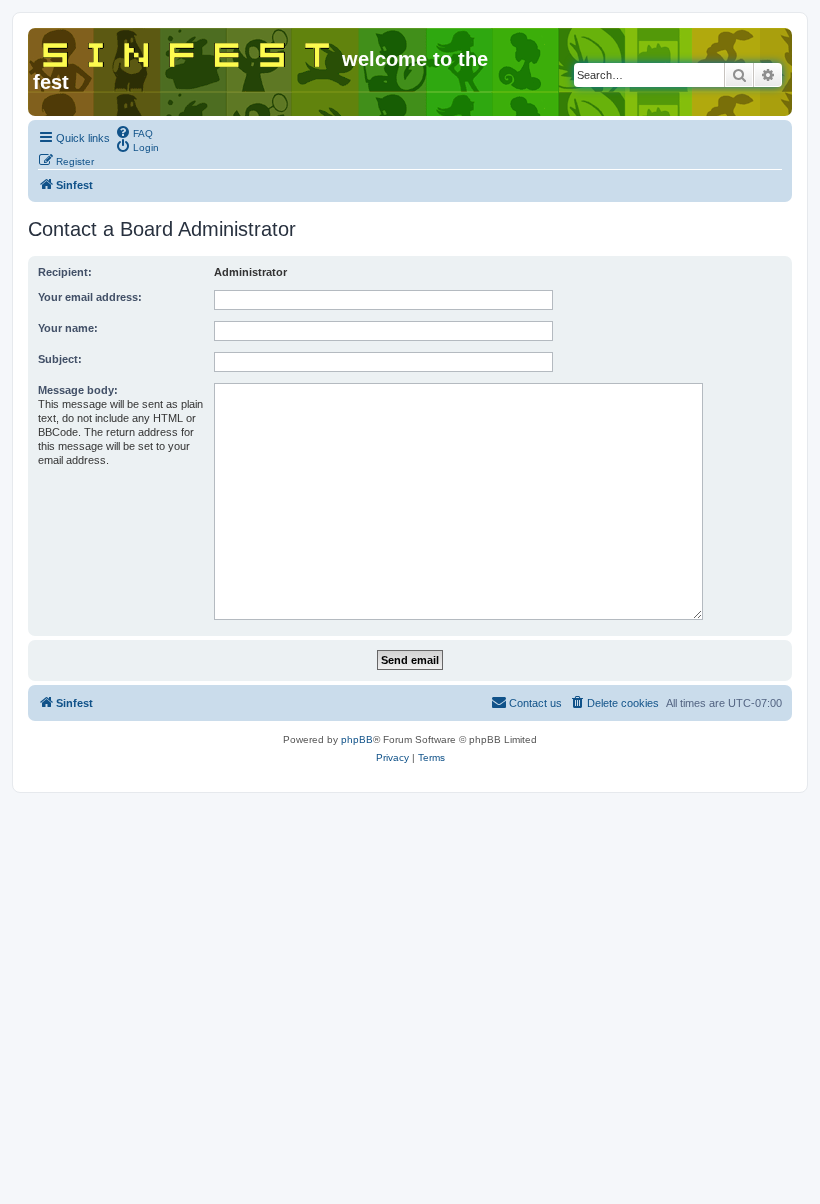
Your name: (68, 328)
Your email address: (90, 297)
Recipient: (65, 272)
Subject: (60, 359)
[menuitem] (134, 132)
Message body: (78, 390)
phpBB (357, 739)
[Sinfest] (187, 51)
